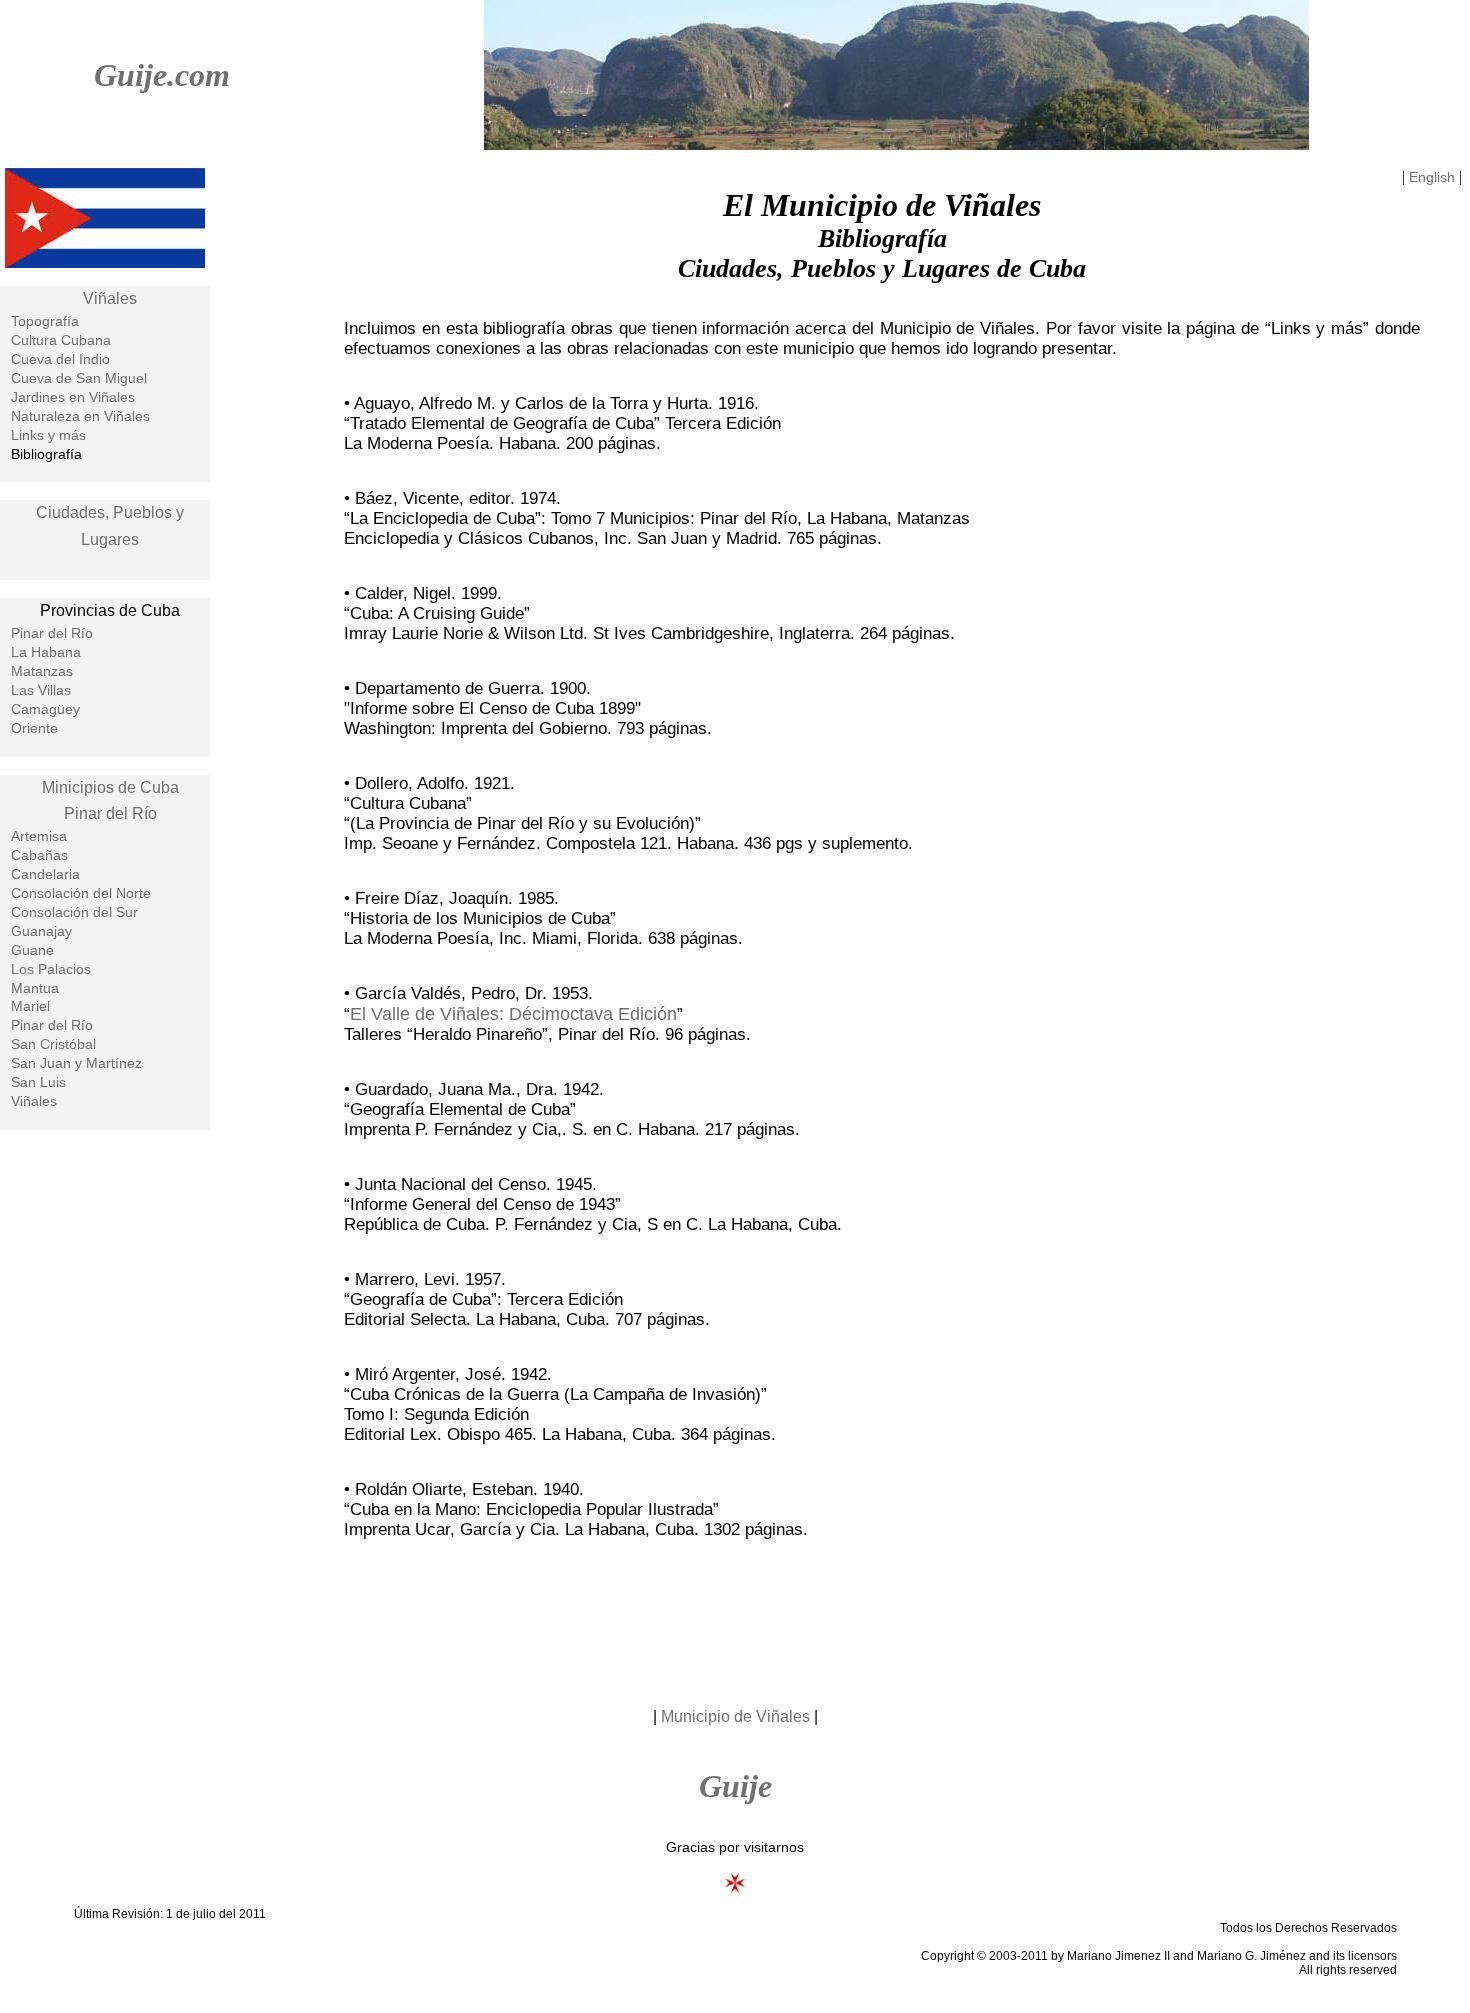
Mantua (35, 988)
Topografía (45, 321)
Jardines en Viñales (73, 397)
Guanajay (41, 931)
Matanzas (42, 671)
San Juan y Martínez (76, 1063)
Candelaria (45, 874)
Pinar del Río (52, 633)
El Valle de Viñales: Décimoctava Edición (513, 1014)
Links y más (48, 435)
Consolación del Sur (74, 912)
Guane (32, 950)
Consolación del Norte (81, 893)
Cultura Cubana (61, 340)
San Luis (38, 1082)
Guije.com (162, 75)
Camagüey (45, 709)
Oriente (34, 728)
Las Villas (41, 690)
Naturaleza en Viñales (80, 416)
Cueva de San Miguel (79, 378)
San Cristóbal (53, 1044)
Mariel (30, 1006)
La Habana (46, 652)
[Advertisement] (735, 1621)
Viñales (110, 298)
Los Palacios (51, 969)
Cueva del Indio (60, 359)
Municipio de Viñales (735, 1716)
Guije (735, 1786)
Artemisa (39, 836)
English (1432, 177)
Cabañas (39, 855)
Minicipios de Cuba (110, 787)
